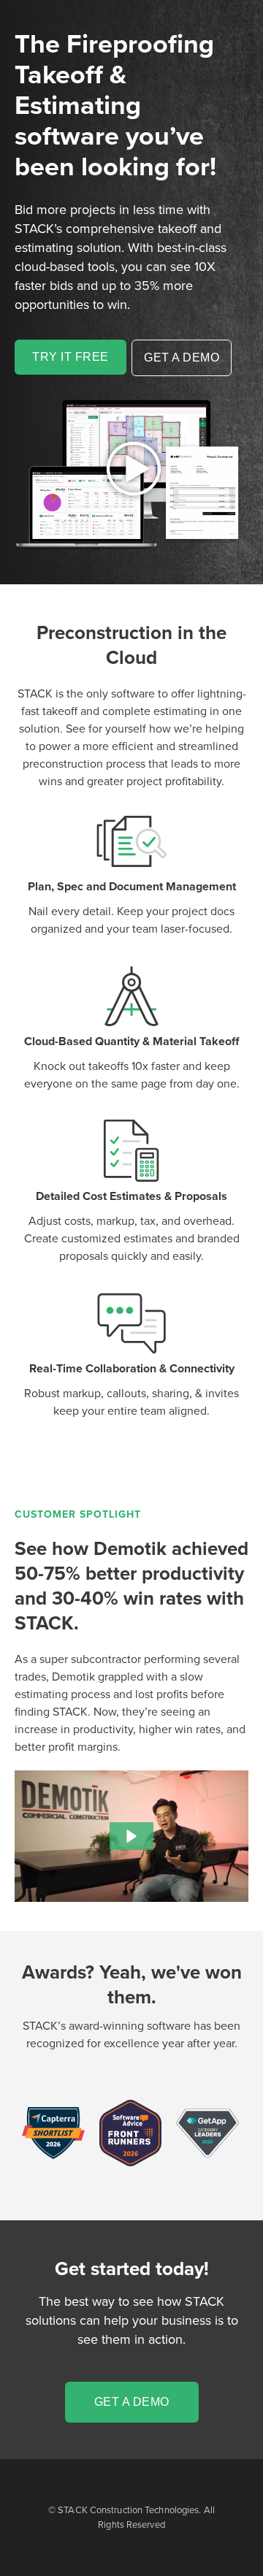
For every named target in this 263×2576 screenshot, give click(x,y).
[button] (131, 1836)
